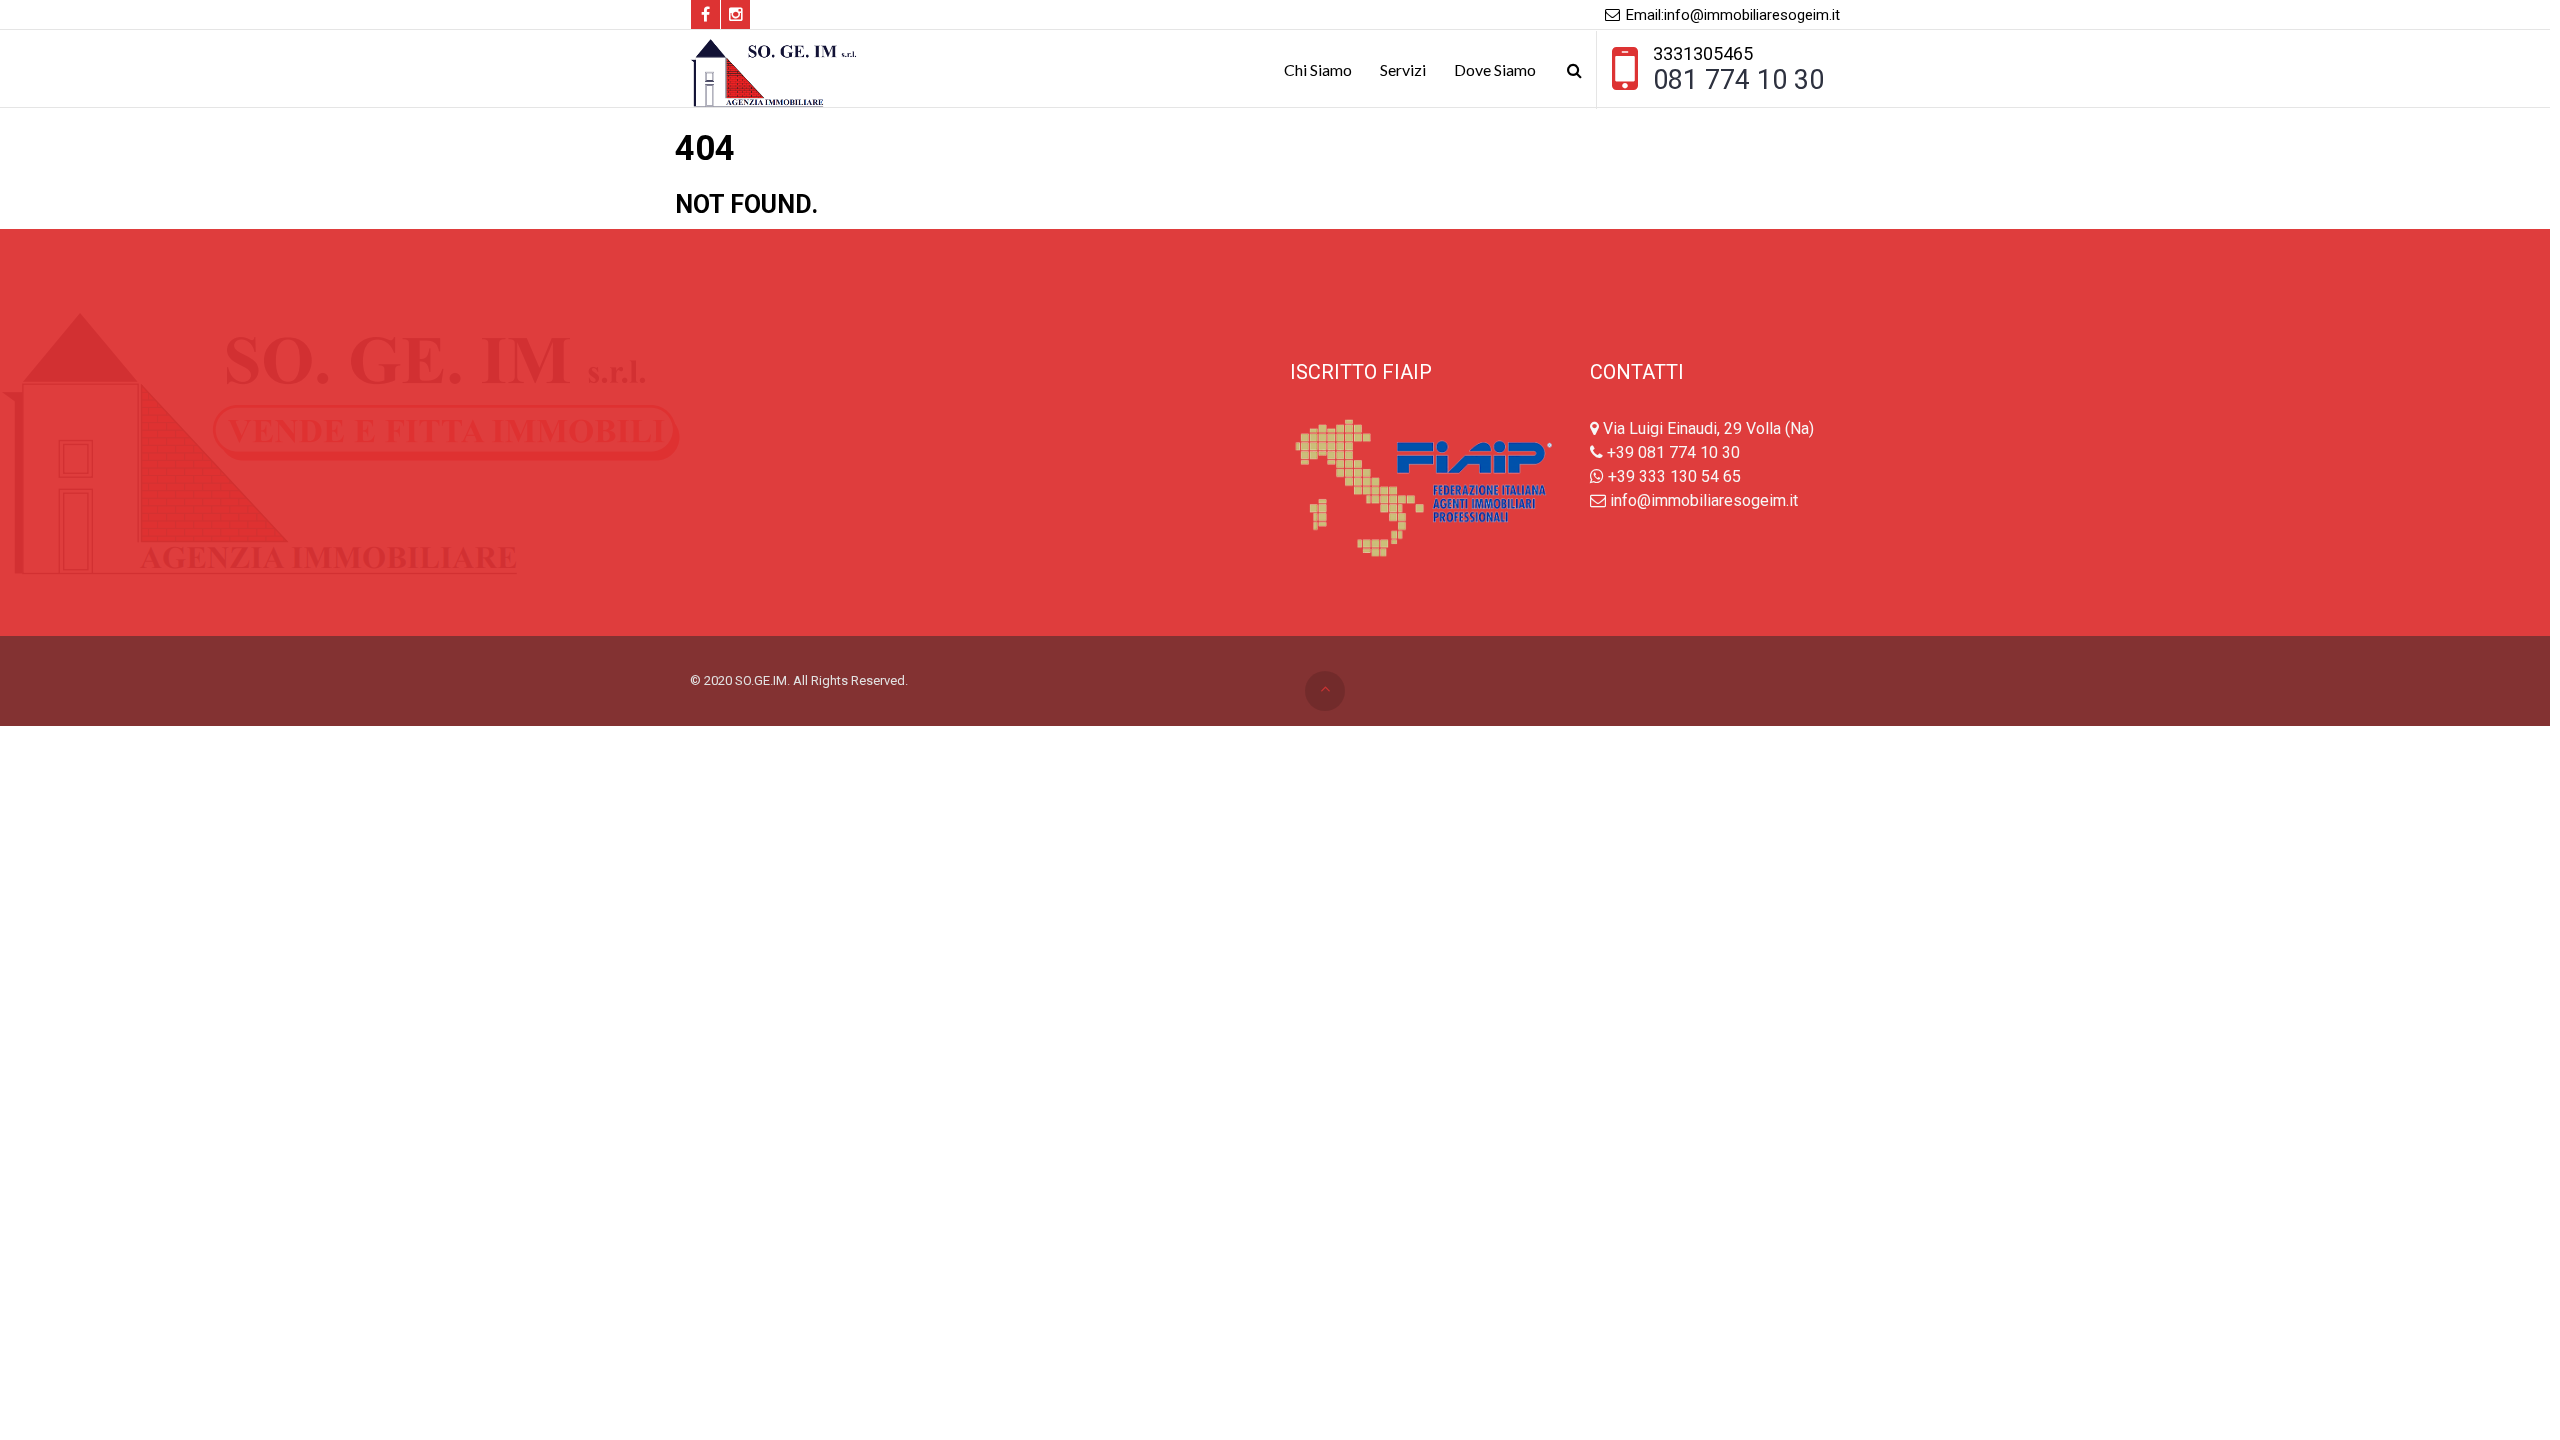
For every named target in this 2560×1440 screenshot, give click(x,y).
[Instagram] (735, 14)
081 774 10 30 (1738, 80)
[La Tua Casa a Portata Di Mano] (778, 70)
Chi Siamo (1318, 69)
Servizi (1403, 69)
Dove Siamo (1495, 69)
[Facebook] (705, 14)
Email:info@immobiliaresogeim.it (1731, 15)
